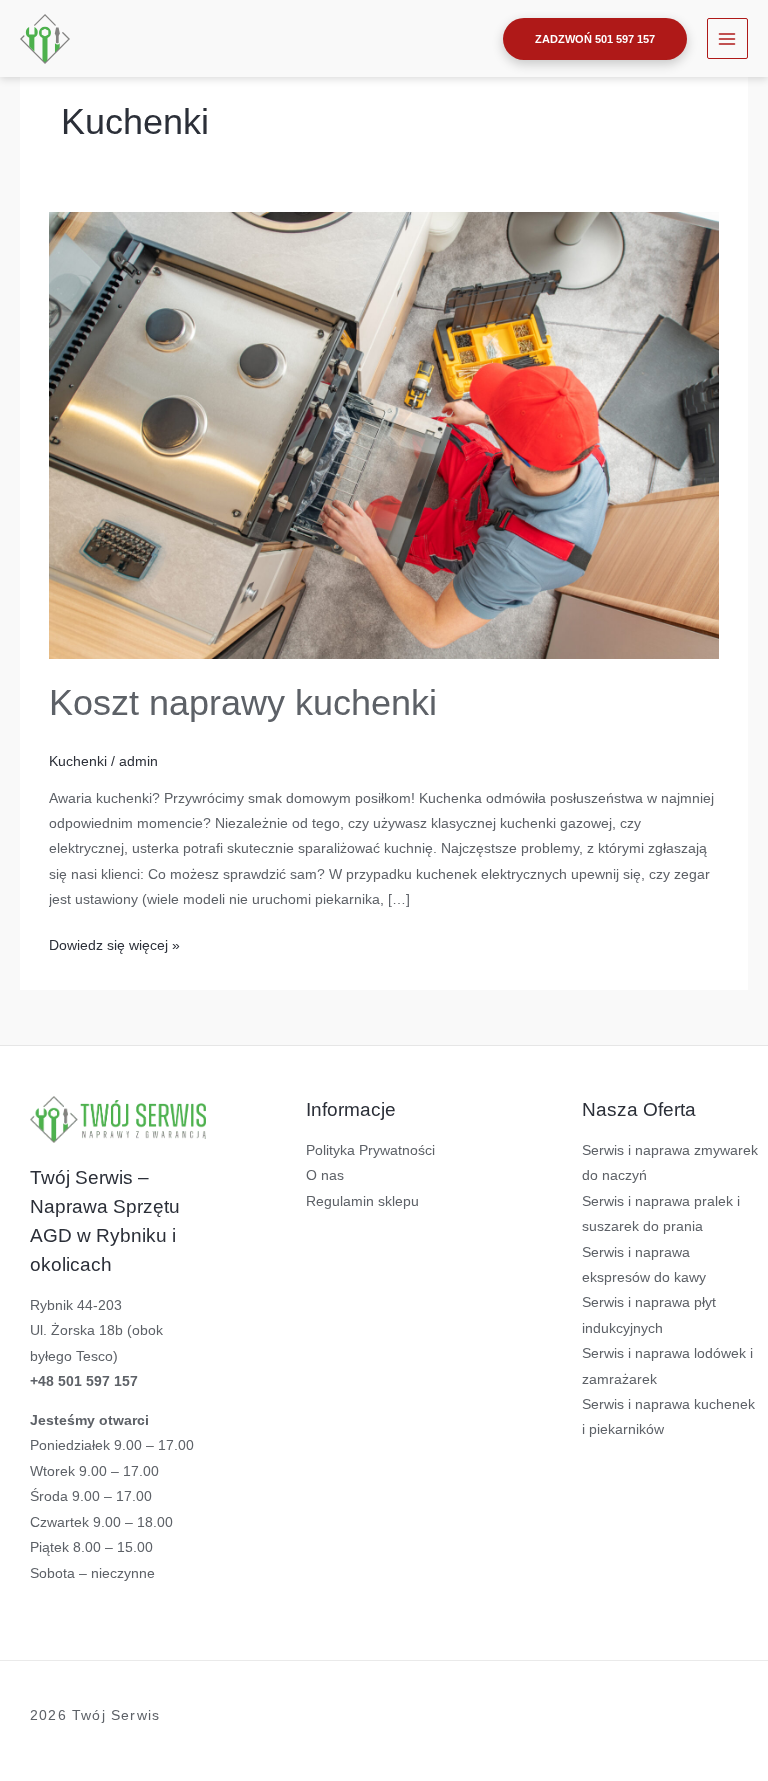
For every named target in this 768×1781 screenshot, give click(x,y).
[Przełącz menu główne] (727, 38)
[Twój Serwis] (45, 39)
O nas (325, 1175)
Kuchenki (78, 761)
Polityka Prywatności (370, 1150)
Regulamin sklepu (362, 1201)
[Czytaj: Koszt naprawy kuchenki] (383, 434)
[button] (595, 39)
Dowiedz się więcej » (114, 943)
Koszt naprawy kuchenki (243, 702)
